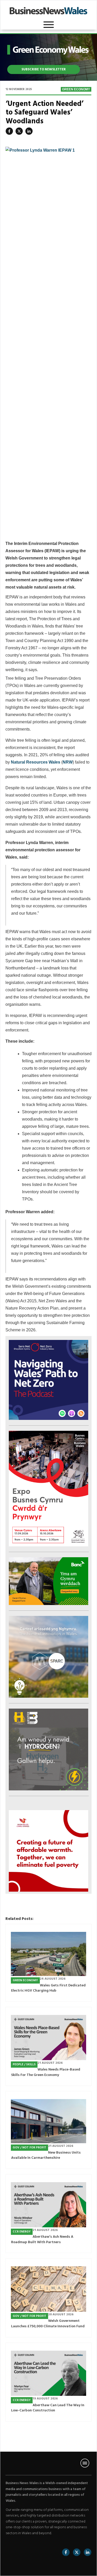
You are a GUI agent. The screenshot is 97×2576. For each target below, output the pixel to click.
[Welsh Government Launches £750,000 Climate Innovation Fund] (48, 2289)
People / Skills (24, 2065)
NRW (68, 762)
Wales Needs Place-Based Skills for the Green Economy (46, 2072)
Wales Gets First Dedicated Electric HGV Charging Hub (48, 1988)
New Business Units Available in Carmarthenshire (46, 2155)
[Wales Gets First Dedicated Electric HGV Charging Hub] (48, 1954)
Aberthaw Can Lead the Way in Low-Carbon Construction (48, 2408)
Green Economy (76, 89)
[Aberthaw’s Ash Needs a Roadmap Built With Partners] (48, 2205)
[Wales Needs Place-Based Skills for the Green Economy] (48, 2038)
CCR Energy (22, 2232)
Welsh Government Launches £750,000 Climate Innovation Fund (48, 2324)
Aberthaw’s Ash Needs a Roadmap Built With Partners (42, 2240)
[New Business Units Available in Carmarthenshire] (48, 2121)
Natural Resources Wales (36, 762)
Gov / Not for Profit (29, 2148)
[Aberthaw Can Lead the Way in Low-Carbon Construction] (48, 2373)
